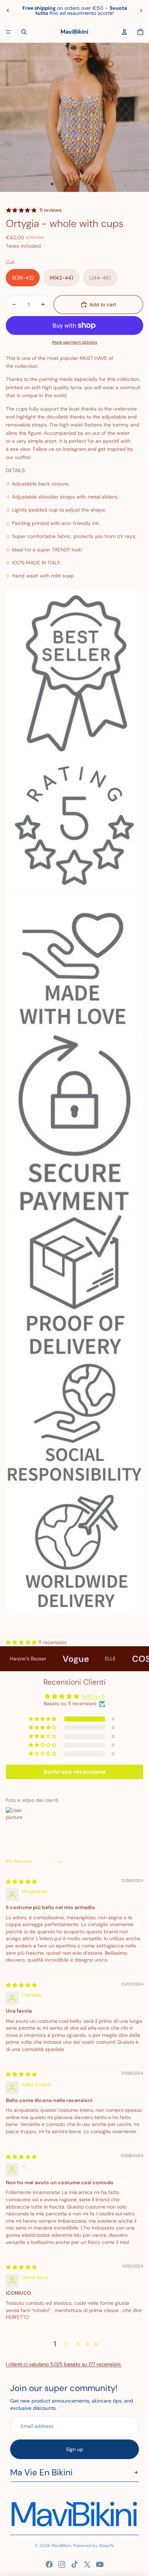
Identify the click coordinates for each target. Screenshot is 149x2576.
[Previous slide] (8, 10)
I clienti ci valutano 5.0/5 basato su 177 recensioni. (64, 2364)
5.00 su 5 (93, 1697)
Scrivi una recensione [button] (75, 1772)
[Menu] (8, 32)
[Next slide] (141, 10)
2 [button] (66, 2344)
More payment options (75, 342)
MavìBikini (61, 2546)
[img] (21, 1882)
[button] (22, 1642)
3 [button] (78, 2344)
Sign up (74, 2449)
